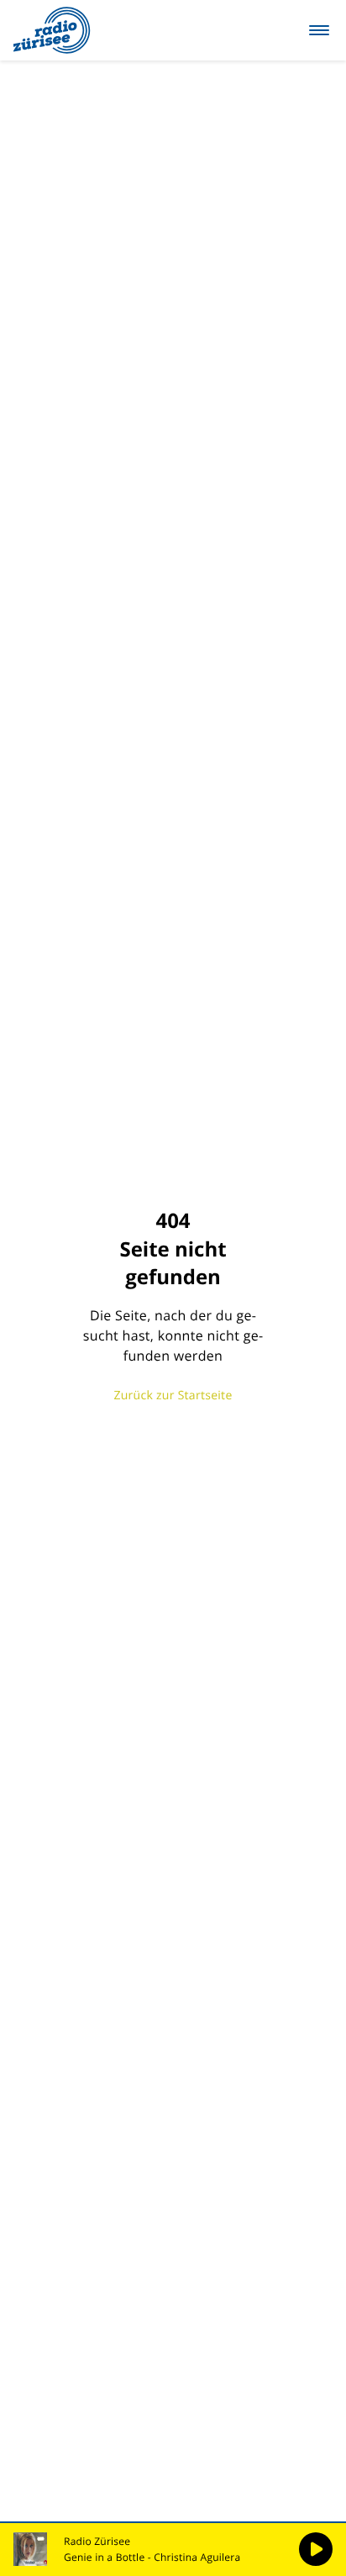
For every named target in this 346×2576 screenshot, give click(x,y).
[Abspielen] (316, 2549)
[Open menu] (319, 30)
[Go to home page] (52, 30)
